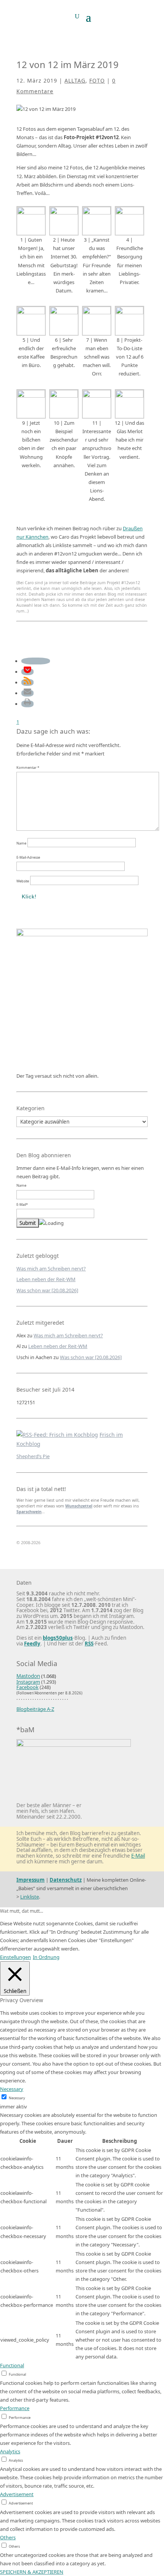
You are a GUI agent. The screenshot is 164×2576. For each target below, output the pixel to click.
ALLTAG (75, 80)
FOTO (97, 80)
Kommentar (28, 767)
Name (21, 843)
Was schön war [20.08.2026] (47, 1290)
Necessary (17, 2098)
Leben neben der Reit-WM (46, 1279)
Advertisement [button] (17, 2494)
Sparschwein (29, 1512)
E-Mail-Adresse (28, 857)
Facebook (27, 1687)
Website (23, 881)
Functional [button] (12, 2365)
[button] (36, 661)
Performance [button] (15, 2408)
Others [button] (8, 2537)
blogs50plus (58, 1638)
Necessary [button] (12, 2089)
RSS (89, 1644)
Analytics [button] (10, 2451)
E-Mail (138, 1856)
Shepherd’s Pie (33, 1456)
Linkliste (30, 1897)
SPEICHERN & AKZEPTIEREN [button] (32, 2572)
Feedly (32, 1644)
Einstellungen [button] (15, 1957)
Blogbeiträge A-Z (35, 1709)
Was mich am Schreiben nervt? (51, 1269)
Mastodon (28, 1676)
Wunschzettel (79, 1506)
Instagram (28, 1682)
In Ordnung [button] (46, 1957)
